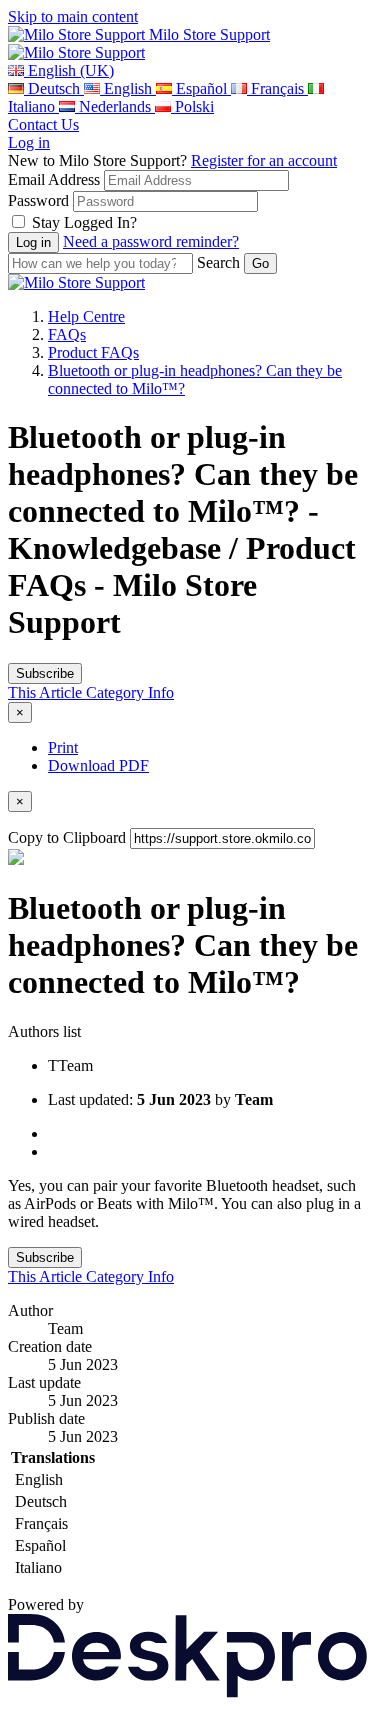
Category (117, 692)
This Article (47, 692)
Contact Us (43, 124)
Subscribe (45, 673)
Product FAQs (93, 352)
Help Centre (86, 316)
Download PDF (98, 765)
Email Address (54, 179)
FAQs (67, 334)
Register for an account (264, 160)
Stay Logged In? (84, 222)
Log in (29, 142)
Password (38, 200)
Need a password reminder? (151, 241)
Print (63, 747)
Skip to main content (73, 16)
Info (161, 692)
